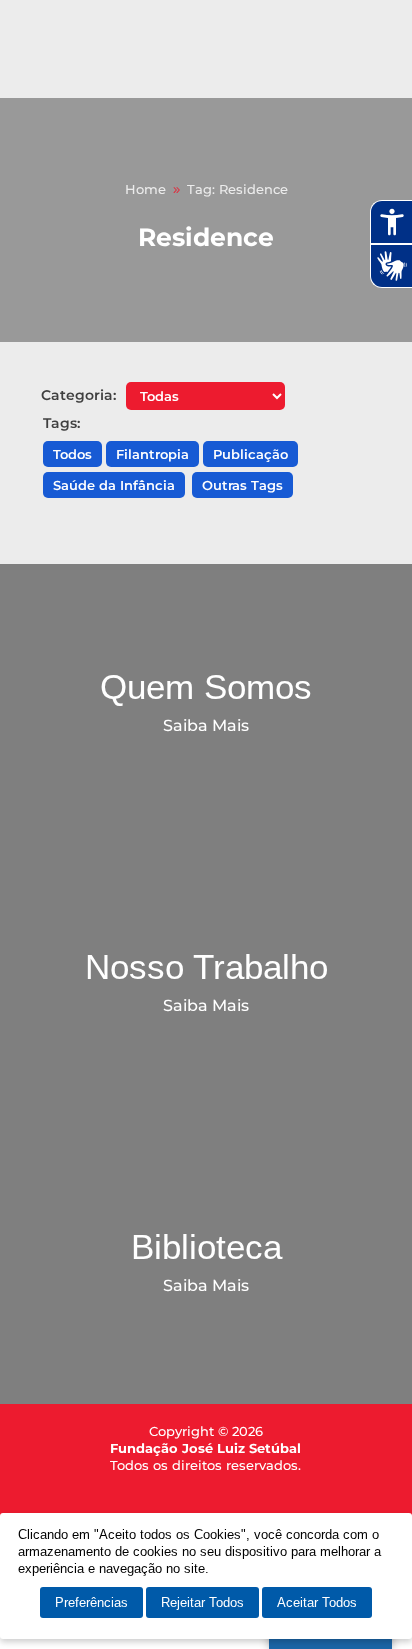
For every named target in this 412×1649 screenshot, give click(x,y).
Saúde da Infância (114, 485)
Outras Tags (242, 485)
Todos (72, 454)
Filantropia (152, 454)
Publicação (250, 454)
